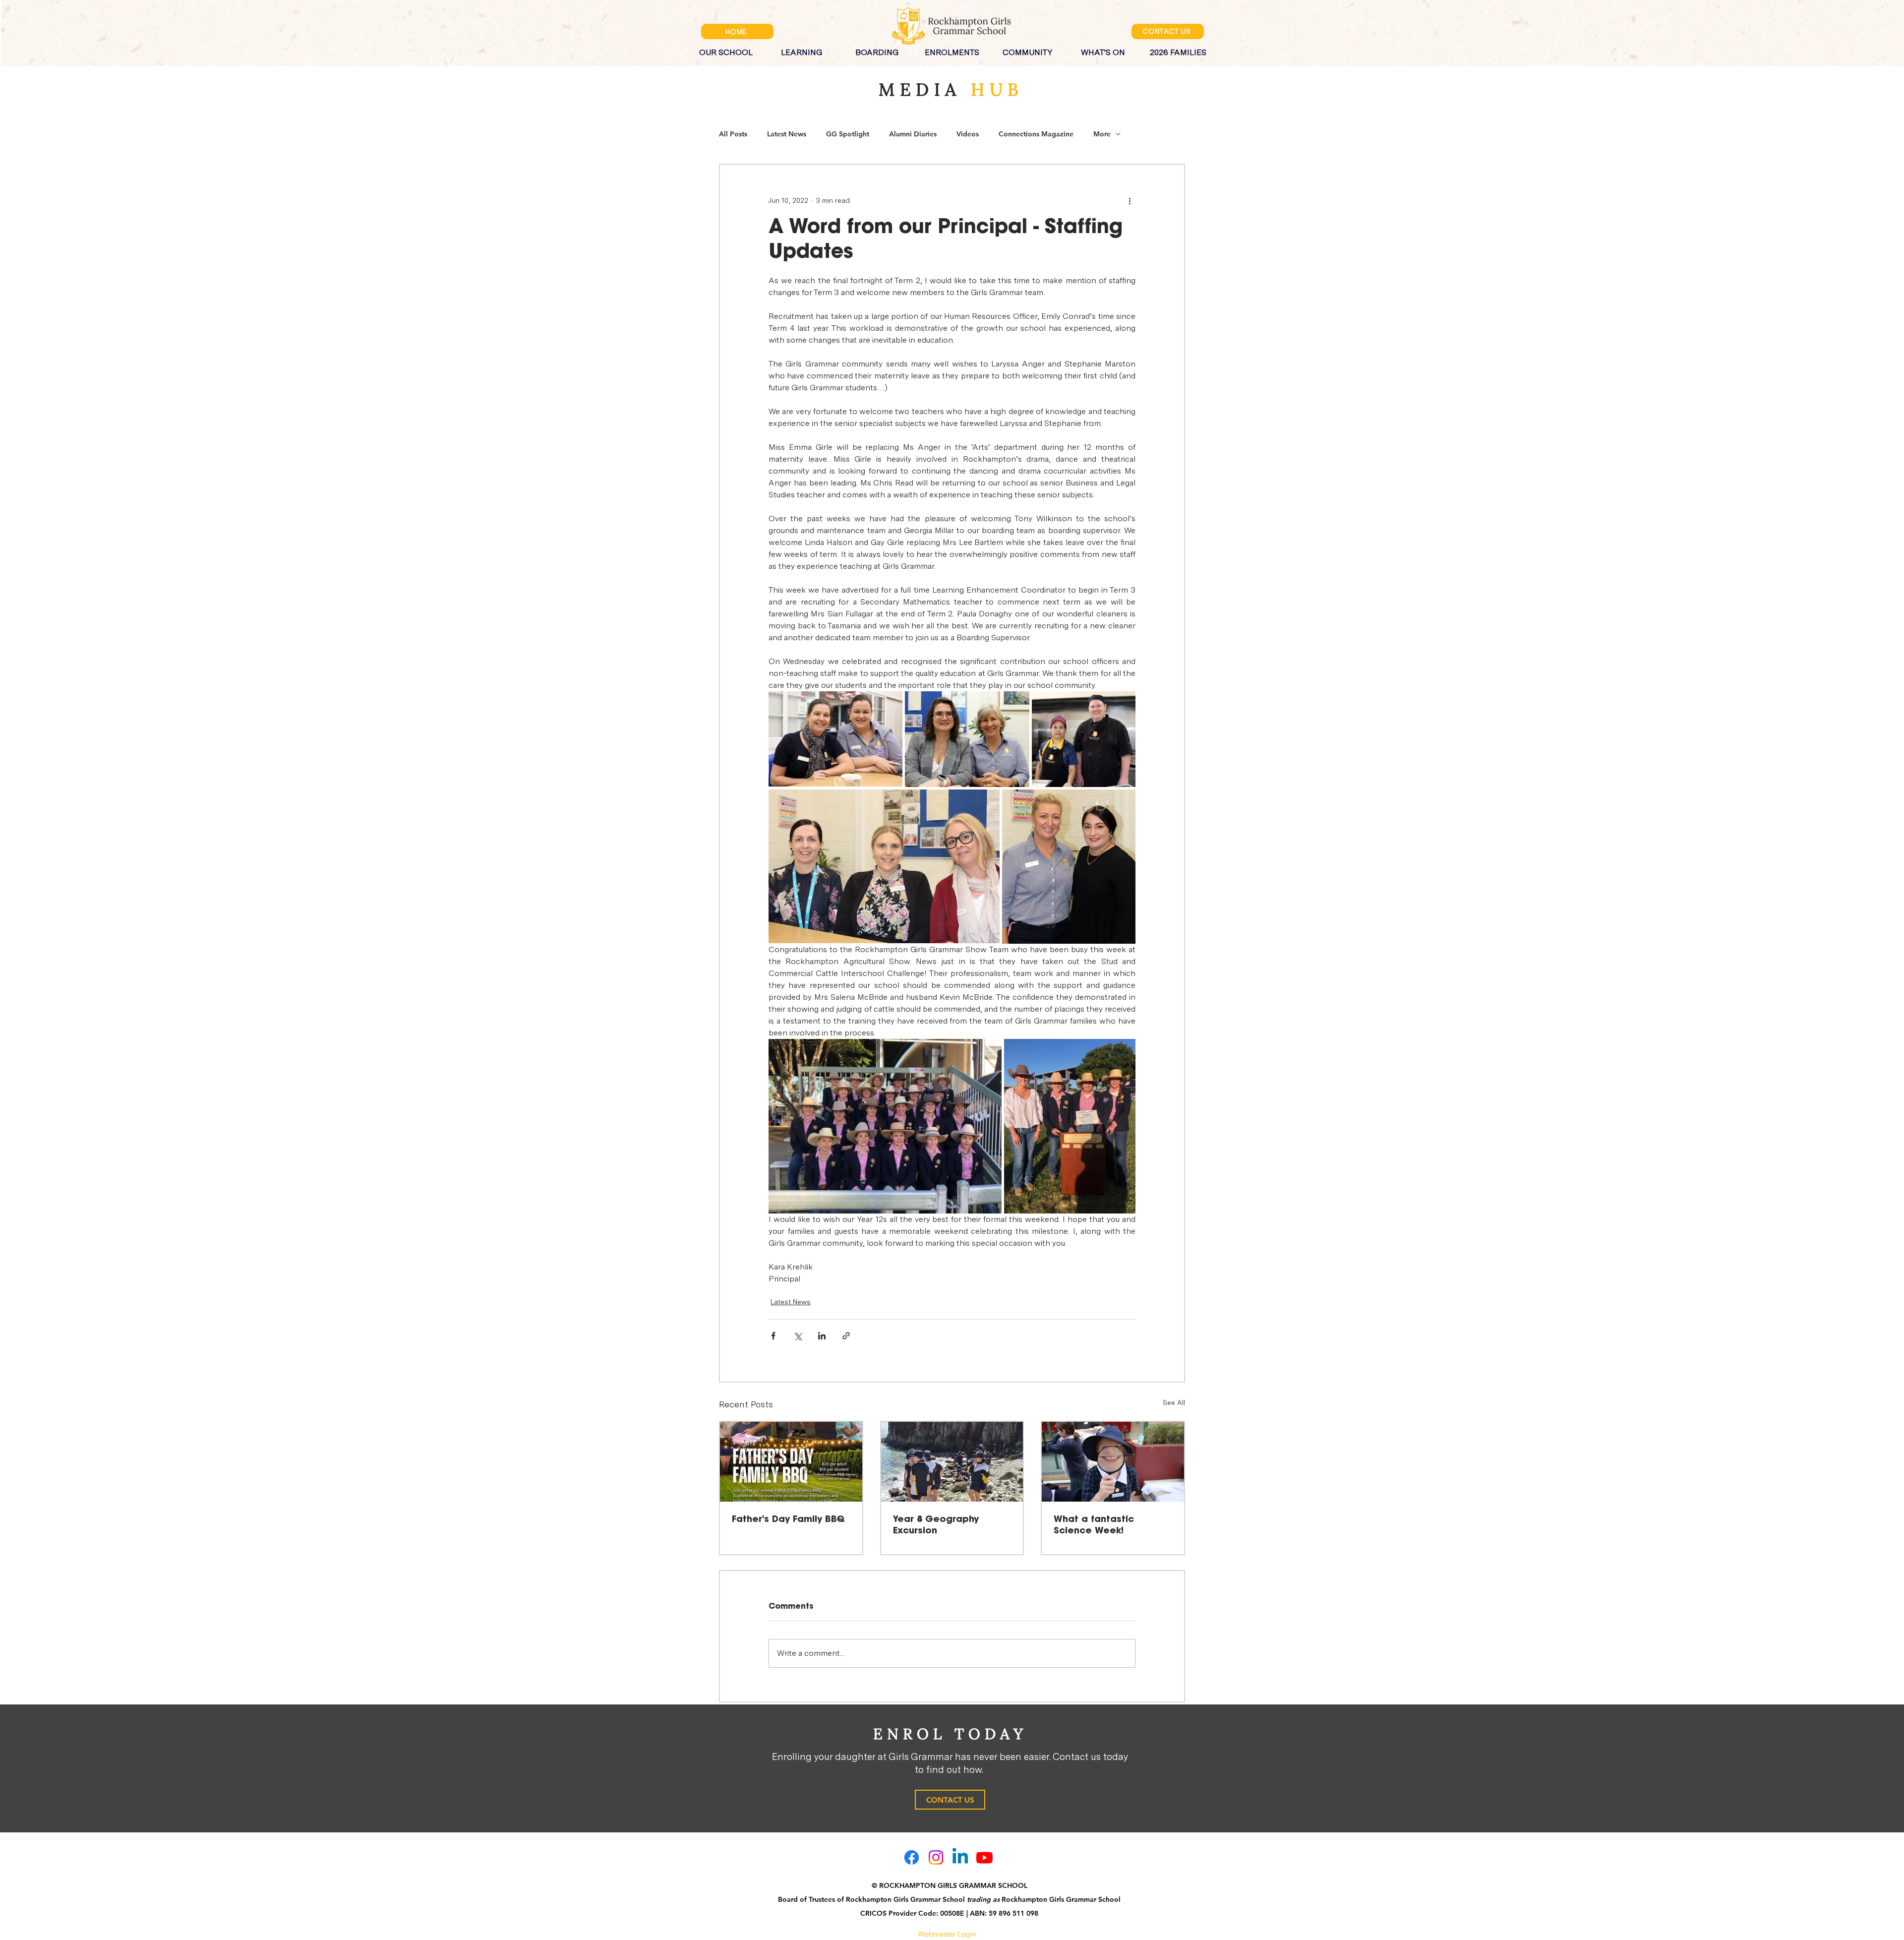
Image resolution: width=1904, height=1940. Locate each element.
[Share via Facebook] (773, 1336)
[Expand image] (835, 739)
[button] (726, 48)
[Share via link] (846, 1336)
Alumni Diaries (913, 134)
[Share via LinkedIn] (822, 1336)
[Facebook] (912, 1857)
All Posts (733, 134)
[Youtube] (984, 1857)
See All (1174, 1402)
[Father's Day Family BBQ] (791, 1462)
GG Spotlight (848, 134)
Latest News (787, 134)
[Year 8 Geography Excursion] (952, 1462)
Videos (968, 134)
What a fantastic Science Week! (1094, 1525)
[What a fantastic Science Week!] (1113, 1462)
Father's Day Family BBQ (788, 1519)
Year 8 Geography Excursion (936, 1525)
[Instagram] (936, 1857)
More (1102, 134)
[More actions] (1130, 200)
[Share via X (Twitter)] (798, 1336)
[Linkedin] (960, 1857)
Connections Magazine (1036, 134)
